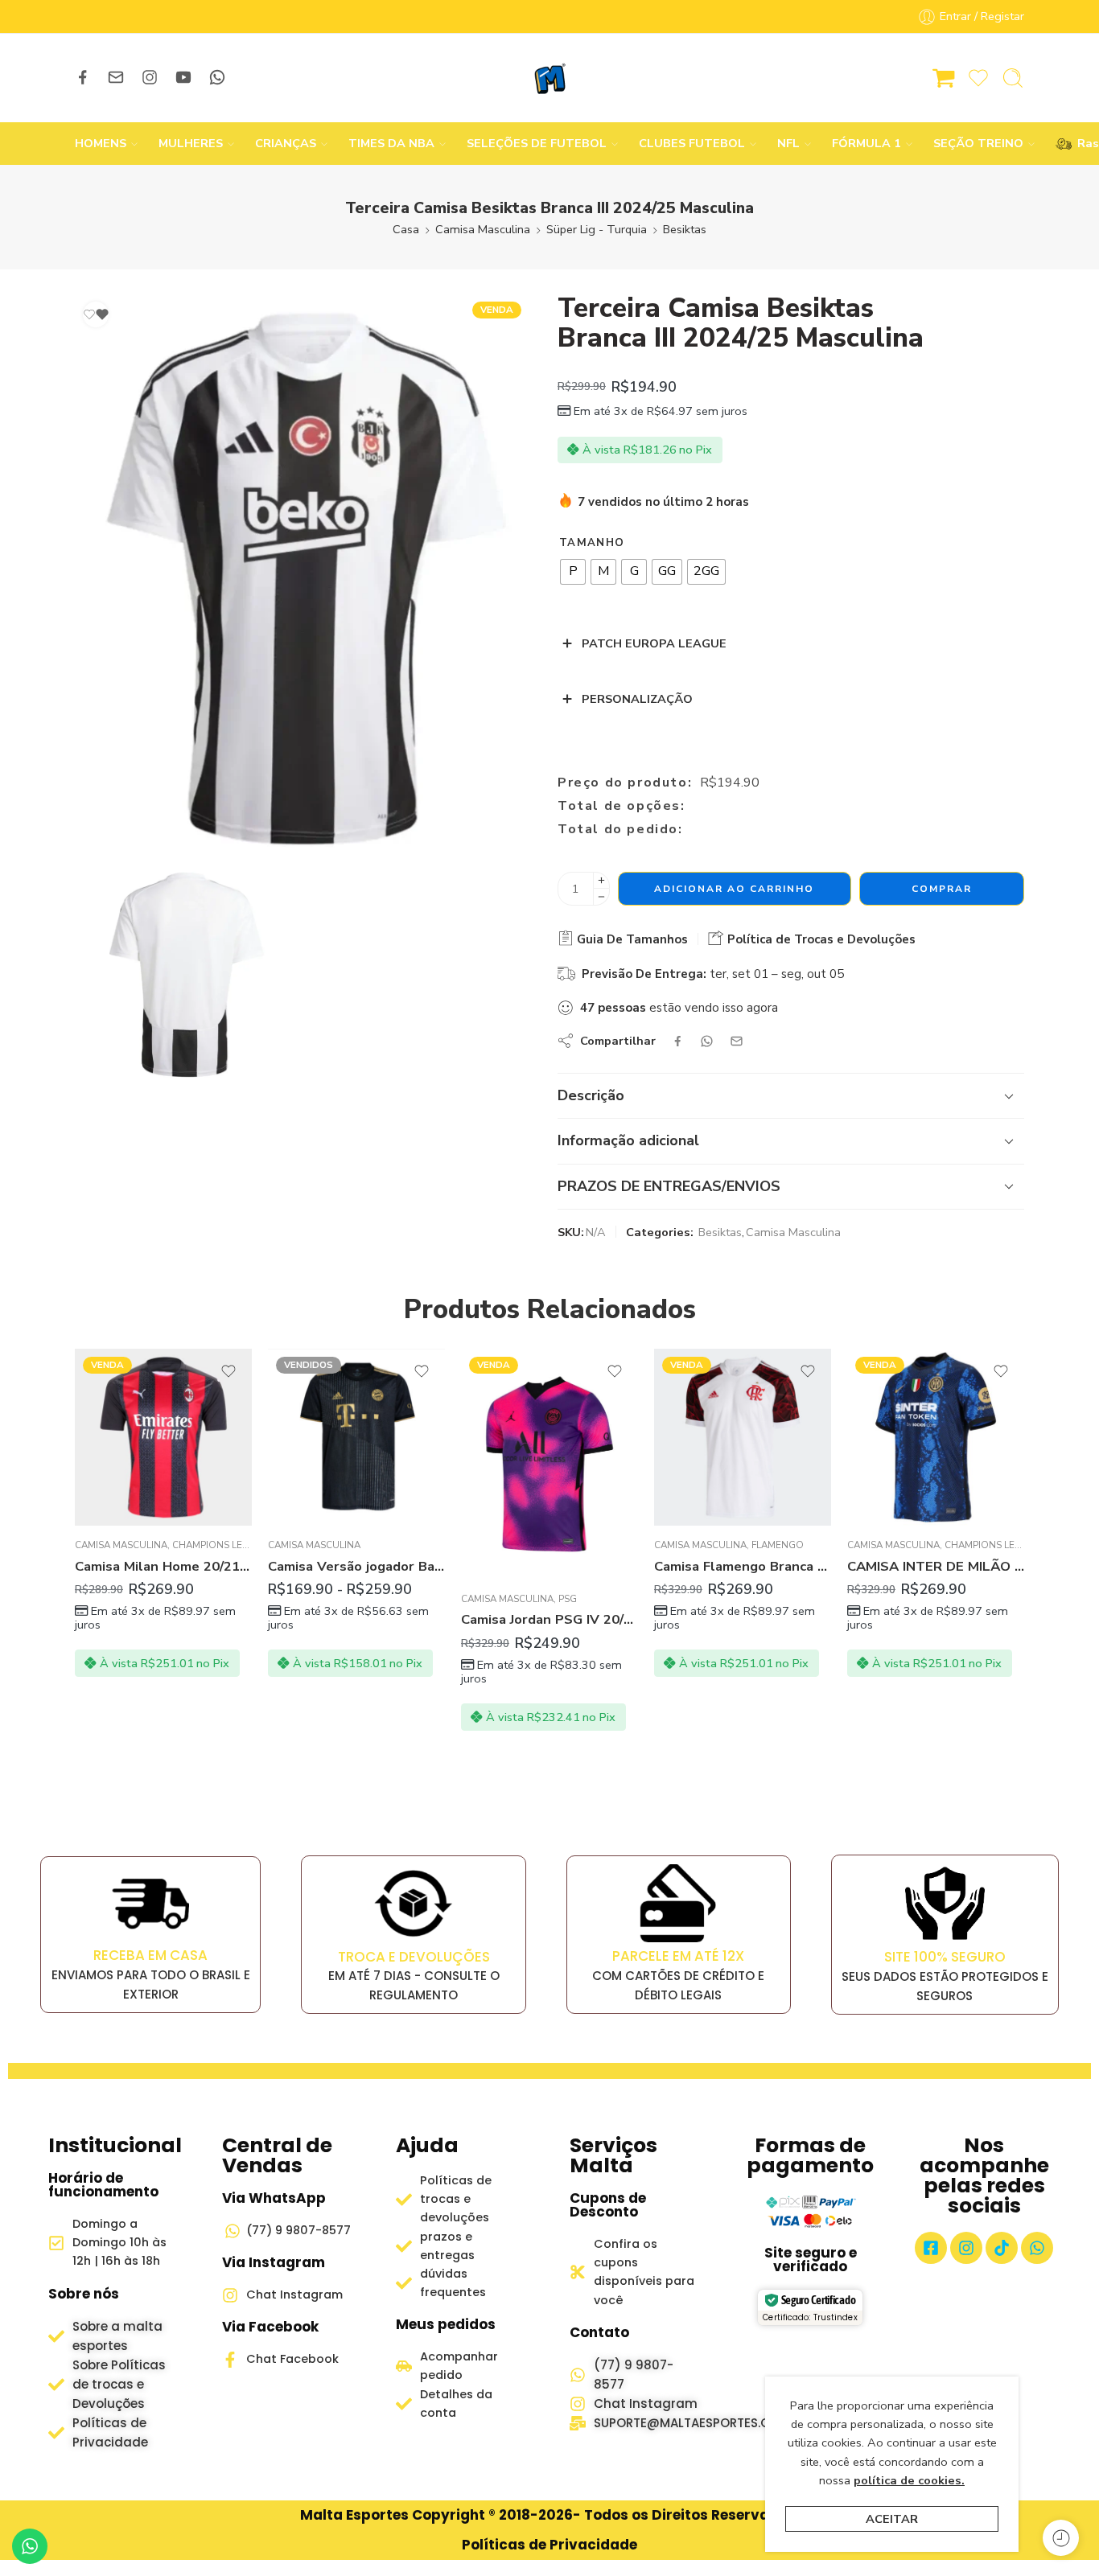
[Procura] (1013, 78)
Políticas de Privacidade (549, 2545)
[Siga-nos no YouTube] (183, 77)
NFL (788, 143)
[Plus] (601, 880)
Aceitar (892, 2519)
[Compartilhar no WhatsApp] (707, 1041)
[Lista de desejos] (96, 314)
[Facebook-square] (931, 2248)
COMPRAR (942, 889)
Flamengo (778, 1545)
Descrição (591, 1095)
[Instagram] (966, 2248)
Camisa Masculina (483, 229)
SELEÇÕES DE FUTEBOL (537, 143)
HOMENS (101, 143)
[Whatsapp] (1037, 2248)
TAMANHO (592, 543)
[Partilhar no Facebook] (678, 1041)
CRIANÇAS (286, 143)
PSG (568, 1599)
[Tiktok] (1002, 2248)
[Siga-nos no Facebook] (83, 77)
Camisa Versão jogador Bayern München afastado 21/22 (356, 1566)
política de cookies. (909, 2480)
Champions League (220, 1545)
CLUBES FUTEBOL (692, 143)
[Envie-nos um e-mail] (116, 77)
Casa (406, 229)
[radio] (573, 572)
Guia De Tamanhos (631, 939)
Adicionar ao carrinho (734, 889)
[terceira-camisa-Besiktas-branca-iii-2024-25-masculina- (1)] (187, 975)
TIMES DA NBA (391, 143)
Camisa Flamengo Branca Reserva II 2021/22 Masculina (743, 1566)
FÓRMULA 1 (866, 143)
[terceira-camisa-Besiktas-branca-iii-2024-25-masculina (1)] (302, 574)
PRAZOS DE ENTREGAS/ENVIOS (669, 1186)
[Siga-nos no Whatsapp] (217, 77)
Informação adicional (628, 1140)
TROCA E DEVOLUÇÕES (414, 1957)
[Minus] (601, 897)
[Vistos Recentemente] (1061, 2538)
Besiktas (685, 229)
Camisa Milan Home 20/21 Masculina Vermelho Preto (163, 1566)
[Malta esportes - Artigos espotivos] (549, 78)
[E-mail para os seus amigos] (737, 1041)
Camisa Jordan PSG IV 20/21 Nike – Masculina (549, 1619)
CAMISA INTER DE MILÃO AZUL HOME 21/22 (936, 1566)
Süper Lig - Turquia (597, 229)
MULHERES (191, 143)
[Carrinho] (944, 78)
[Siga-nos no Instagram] (150, 77)
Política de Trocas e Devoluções (820, 939)
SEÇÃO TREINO (978, 143)
